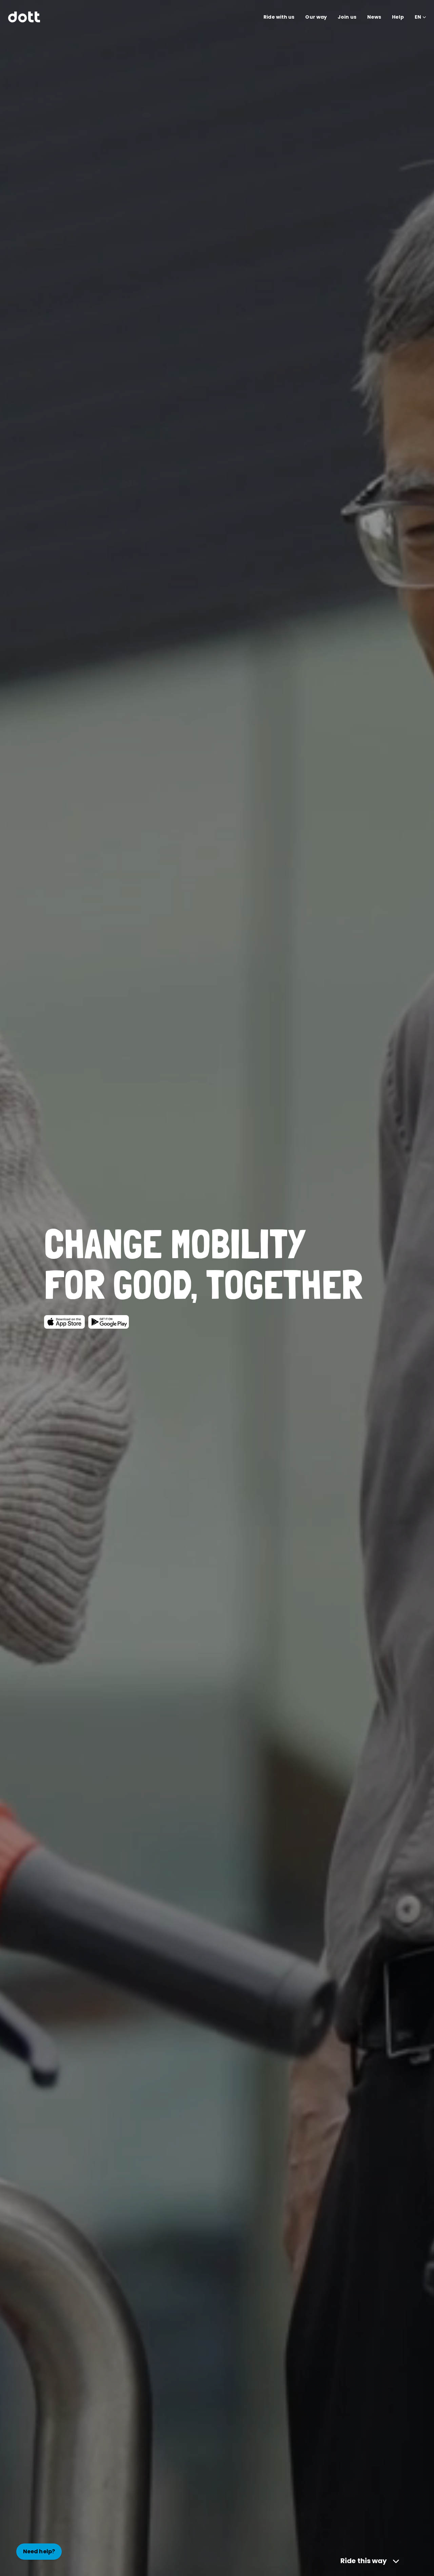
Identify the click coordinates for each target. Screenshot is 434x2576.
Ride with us (279, 17)
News (374, 17)
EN (418, 17)
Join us (347, 17)
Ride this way (364, 2561)
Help (398, 17)
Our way (316, 17)
